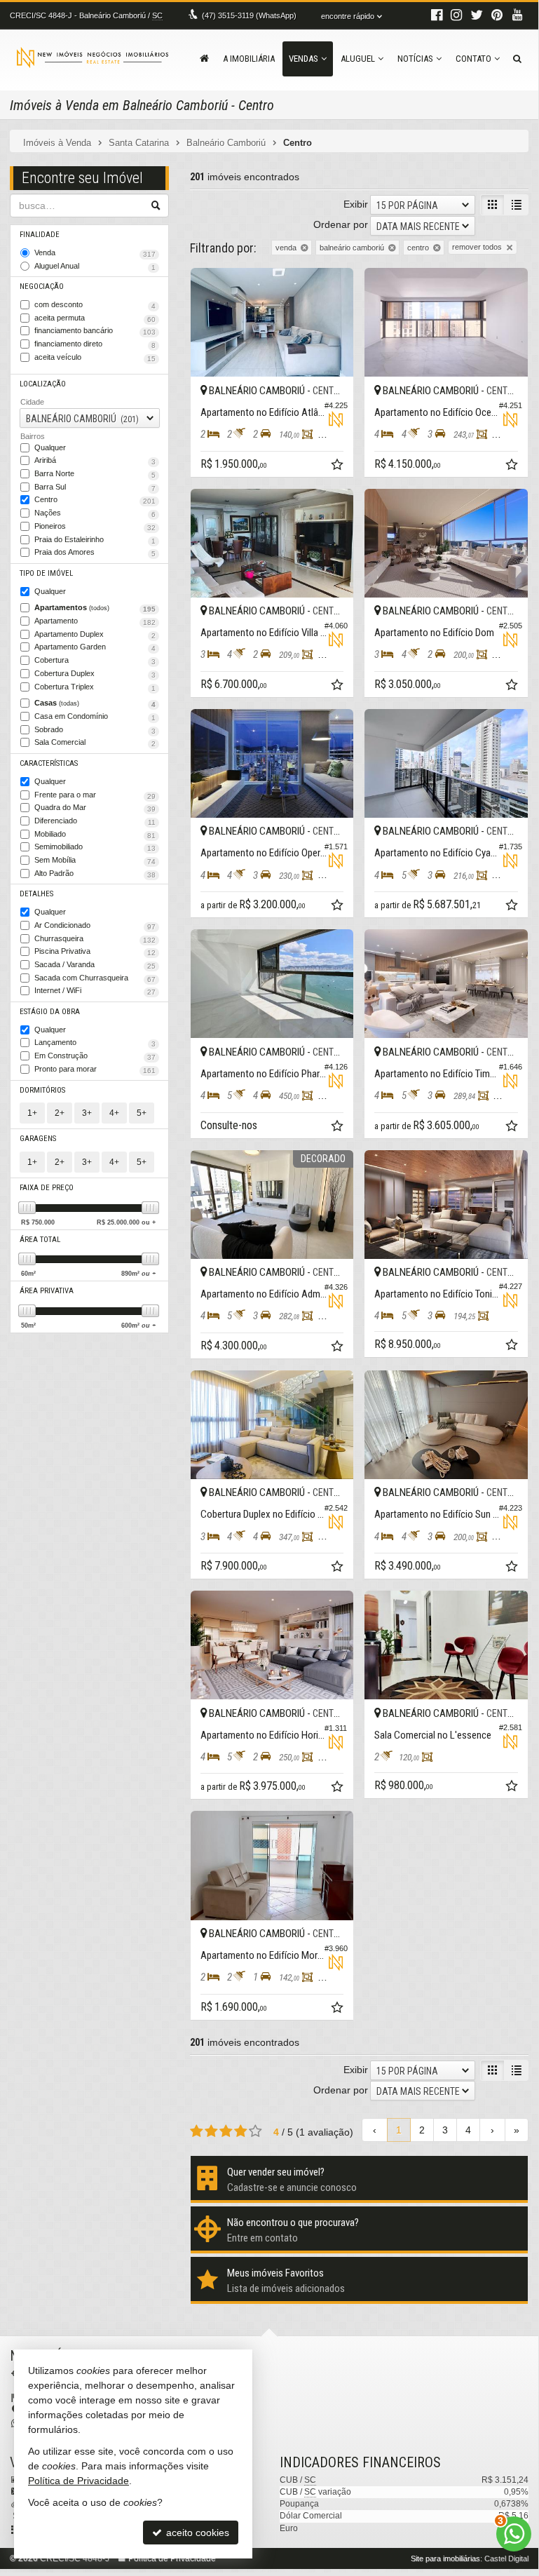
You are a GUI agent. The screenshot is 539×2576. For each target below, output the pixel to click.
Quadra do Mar (95, 808)
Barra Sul (95, 487)
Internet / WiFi (95, 991)
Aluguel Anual (95, 267)
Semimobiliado (95, 847)
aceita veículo (95, 358)
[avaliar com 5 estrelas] (255, 2131)
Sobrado (95, 730)
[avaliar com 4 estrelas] (241, 2131)
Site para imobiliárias (445, 2558)
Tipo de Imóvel (46, 573)
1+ (32, 1113)
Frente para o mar (95, 795)
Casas (95, 703)
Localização (43, 384)
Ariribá (95, 461)
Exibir (356, 204)
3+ (87, 1113)
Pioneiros (95, 527)
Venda (95, 253)
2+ (60, 1113)
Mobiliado (95, 835)
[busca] (517, 59)
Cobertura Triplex (95, 687)
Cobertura (95, 661)
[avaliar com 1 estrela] (197, 2131)
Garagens (38, 1139)
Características (49, 763)
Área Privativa (47, 1291)
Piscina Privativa (95, 952)
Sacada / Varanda (95, 965)
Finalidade (40, 235)
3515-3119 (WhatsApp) (249, 15)
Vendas (303, 59)
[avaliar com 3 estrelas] (226, 2131)
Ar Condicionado (95, 926)
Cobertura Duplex (95, 674)
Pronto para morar (95, 1070)
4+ (114, 1113)
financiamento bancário (95, 331)
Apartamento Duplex (95, 635)
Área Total (40, 1240)
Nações (95, 513)
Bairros (33, 436)
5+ (142, 1113)
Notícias (415, 59)
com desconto (95, 305)
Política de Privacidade (79, 2481)
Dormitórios (42, 1090)
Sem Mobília (95, 861)
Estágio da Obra (50, 1012)
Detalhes (36, 894)
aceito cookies (196, 2533)
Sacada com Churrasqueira (95, 978)
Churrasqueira (95, 939)
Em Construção (95, 1056)
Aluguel (358, 59)
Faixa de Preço (47, 1188)
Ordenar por (341, 224)
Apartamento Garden (95, 647)
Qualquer (50, 447)
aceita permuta (95, 318)
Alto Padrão (95, 874)
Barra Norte (95, 474)
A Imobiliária (249, 59)
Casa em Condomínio (95, 717)
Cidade (32, 402)
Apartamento (95, 621)
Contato (473, 59)
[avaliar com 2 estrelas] (211, 2131)
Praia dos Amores (95, 553)
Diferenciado (95, 821)
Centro (95, 500)
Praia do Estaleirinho (95, 540)
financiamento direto (95, 344)
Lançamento (95, 1043)
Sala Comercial (95, 743)
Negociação (42, 286)
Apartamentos (95, 608)
